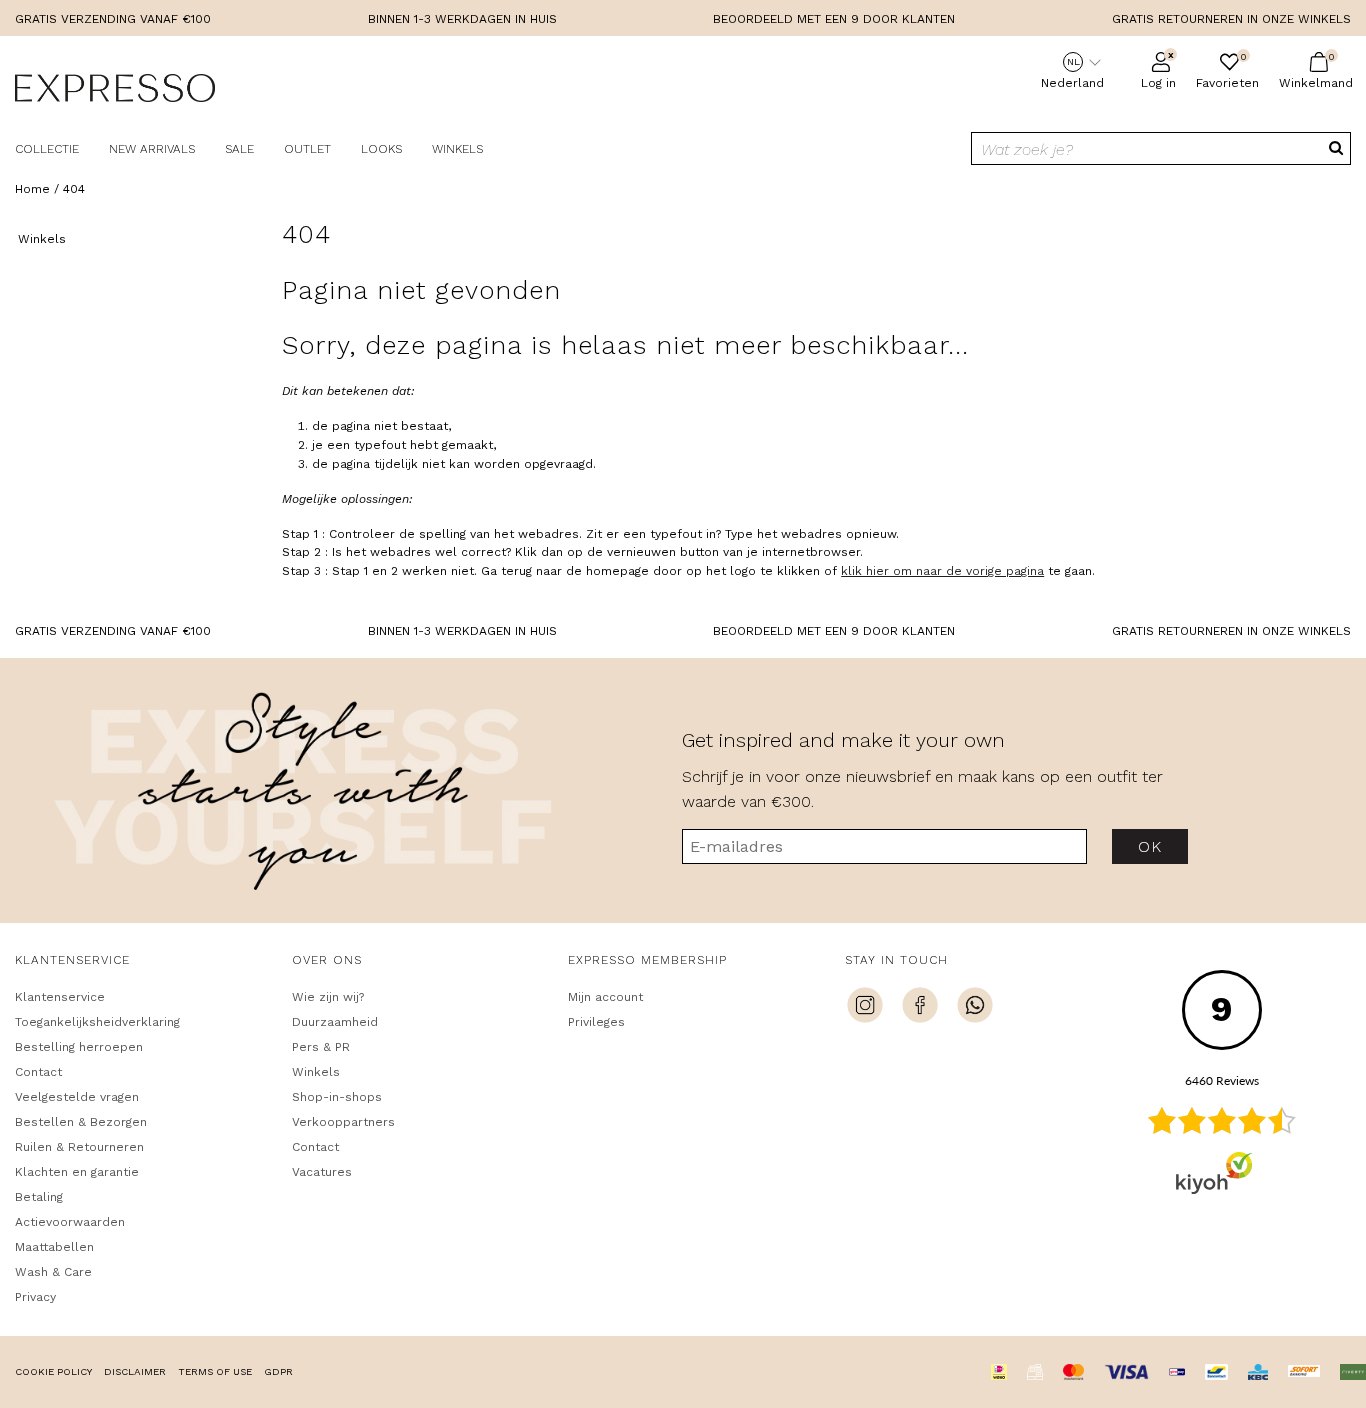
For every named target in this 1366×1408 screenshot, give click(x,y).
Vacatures (322, 1172)
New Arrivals (152, 149)
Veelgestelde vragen (77, 1097)
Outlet (307, 149)
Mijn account (605, 997)
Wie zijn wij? (328, 997)
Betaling (39, 1197)
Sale (239, 149)
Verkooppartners (343, 1122)
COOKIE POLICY (53, 1371)
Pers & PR (321, 1047)
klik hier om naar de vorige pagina (942, 571)
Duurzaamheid (335, 1022)
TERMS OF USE (215, 1371)
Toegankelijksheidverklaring (97, 1022)
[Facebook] (920, 1008)
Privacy (35, 1297)
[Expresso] (115, 91)
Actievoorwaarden (70, 1222)
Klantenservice (60, 997)
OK (1149, 846)
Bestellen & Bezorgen (81, 1122)
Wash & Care (53, 1272)
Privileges (596, 1022)
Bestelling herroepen (79, 1047)
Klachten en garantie (77, 1172)
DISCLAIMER (135, 1371)
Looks (381, 149)
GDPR (278, 1371)
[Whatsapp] (975, 1008)
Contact (38, 1072)
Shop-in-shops (337, 1097)
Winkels (457, 149)
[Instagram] (865, 1008)
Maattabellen (54, 1247)
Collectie (47, 149)
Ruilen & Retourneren (79, 1147)
